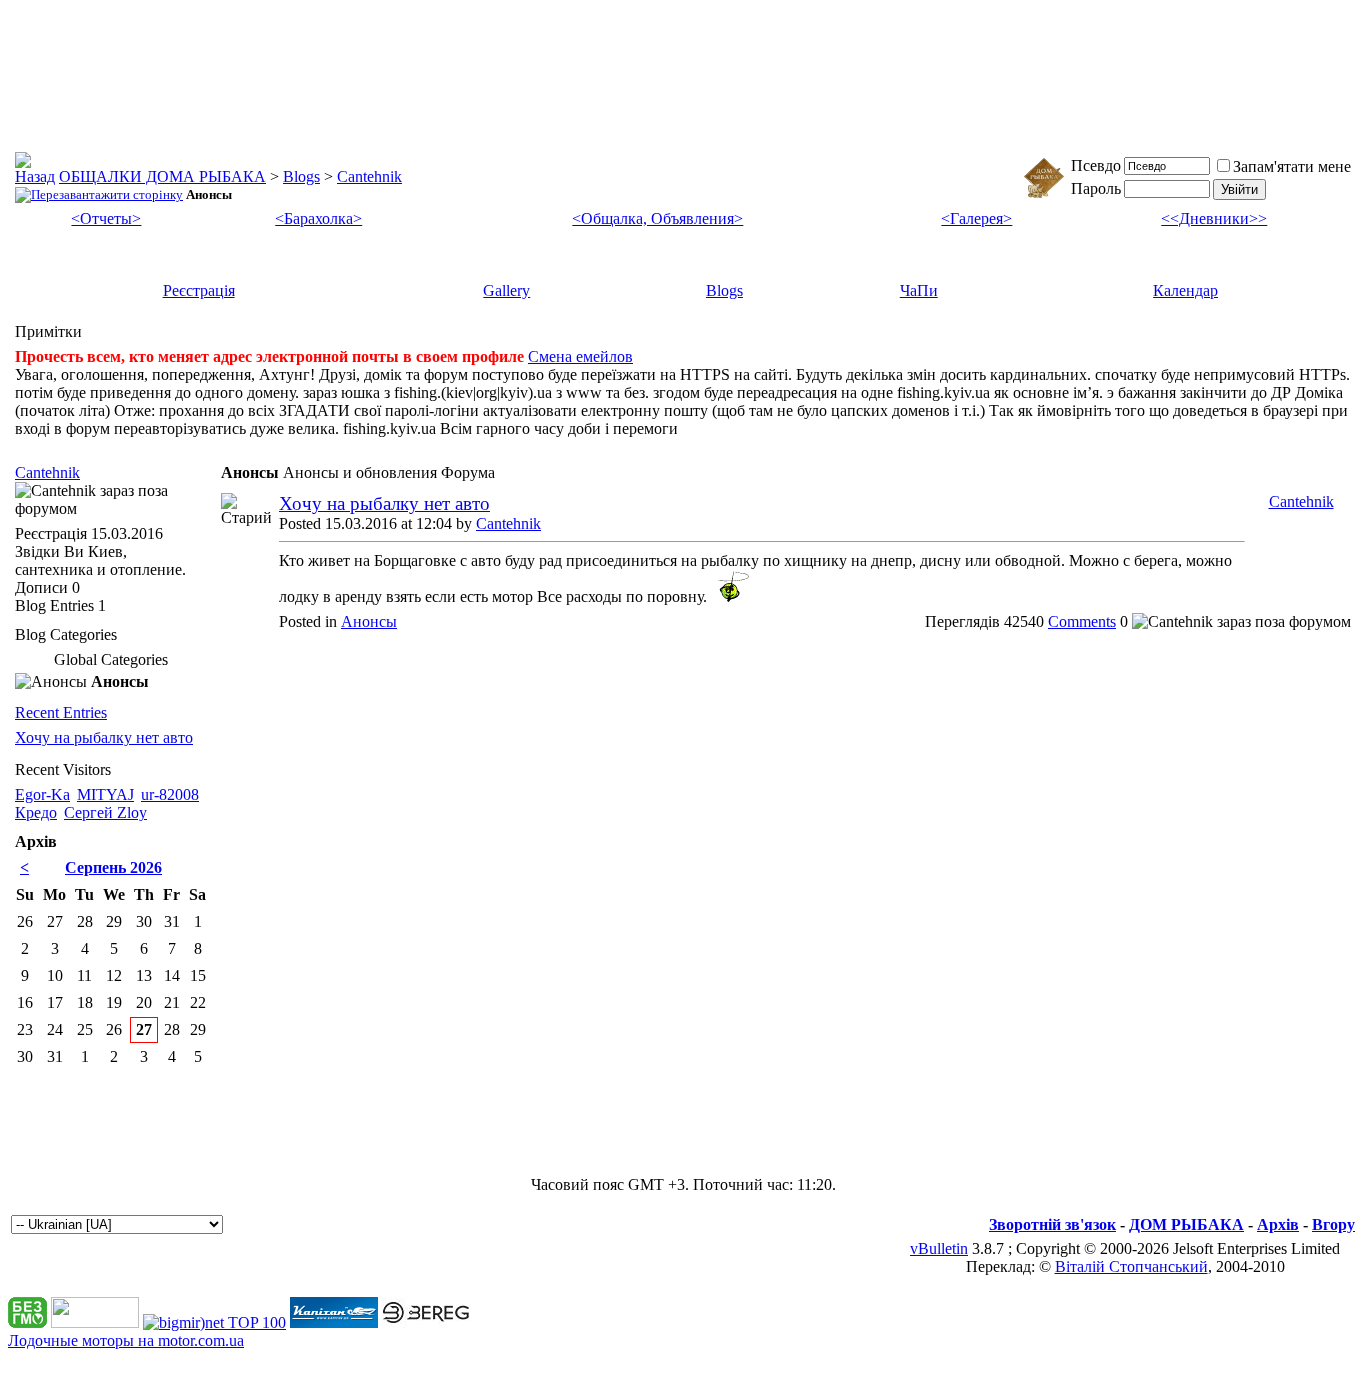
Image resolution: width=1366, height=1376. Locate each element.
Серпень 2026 (113, 867)
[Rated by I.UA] (95, 1322)
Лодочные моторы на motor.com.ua (126, 1340)
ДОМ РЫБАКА (1186, 1224)
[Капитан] (334, 1322)
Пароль (1096, 188)
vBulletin (939, 1248)
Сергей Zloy (105, 812)
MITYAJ (105, 794)
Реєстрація (199, 290)
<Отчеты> (106, 218)
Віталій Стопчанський (1131, 1266)
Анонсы (369, 621)
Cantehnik (369, 176)
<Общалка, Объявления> (657, 218)
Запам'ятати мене (1292, 166)
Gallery (506, 290)
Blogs (301, 176)
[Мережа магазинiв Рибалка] (426, 1322)
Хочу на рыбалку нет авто (384, 503)
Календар (1185, 290)
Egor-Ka (42, 794)
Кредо (36, 812)
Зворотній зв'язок (1052, 1224)
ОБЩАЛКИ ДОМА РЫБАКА (162, 176)
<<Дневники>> (1214, 218)
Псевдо (1096, 165)
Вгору (1333, 1224)
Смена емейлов (580, 356)
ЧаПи (919, 290)
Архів (1278, 1224)
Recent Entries (61, 712)
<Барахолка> (318, 218)
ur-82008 (170, 794)
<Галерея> (976, 218)
